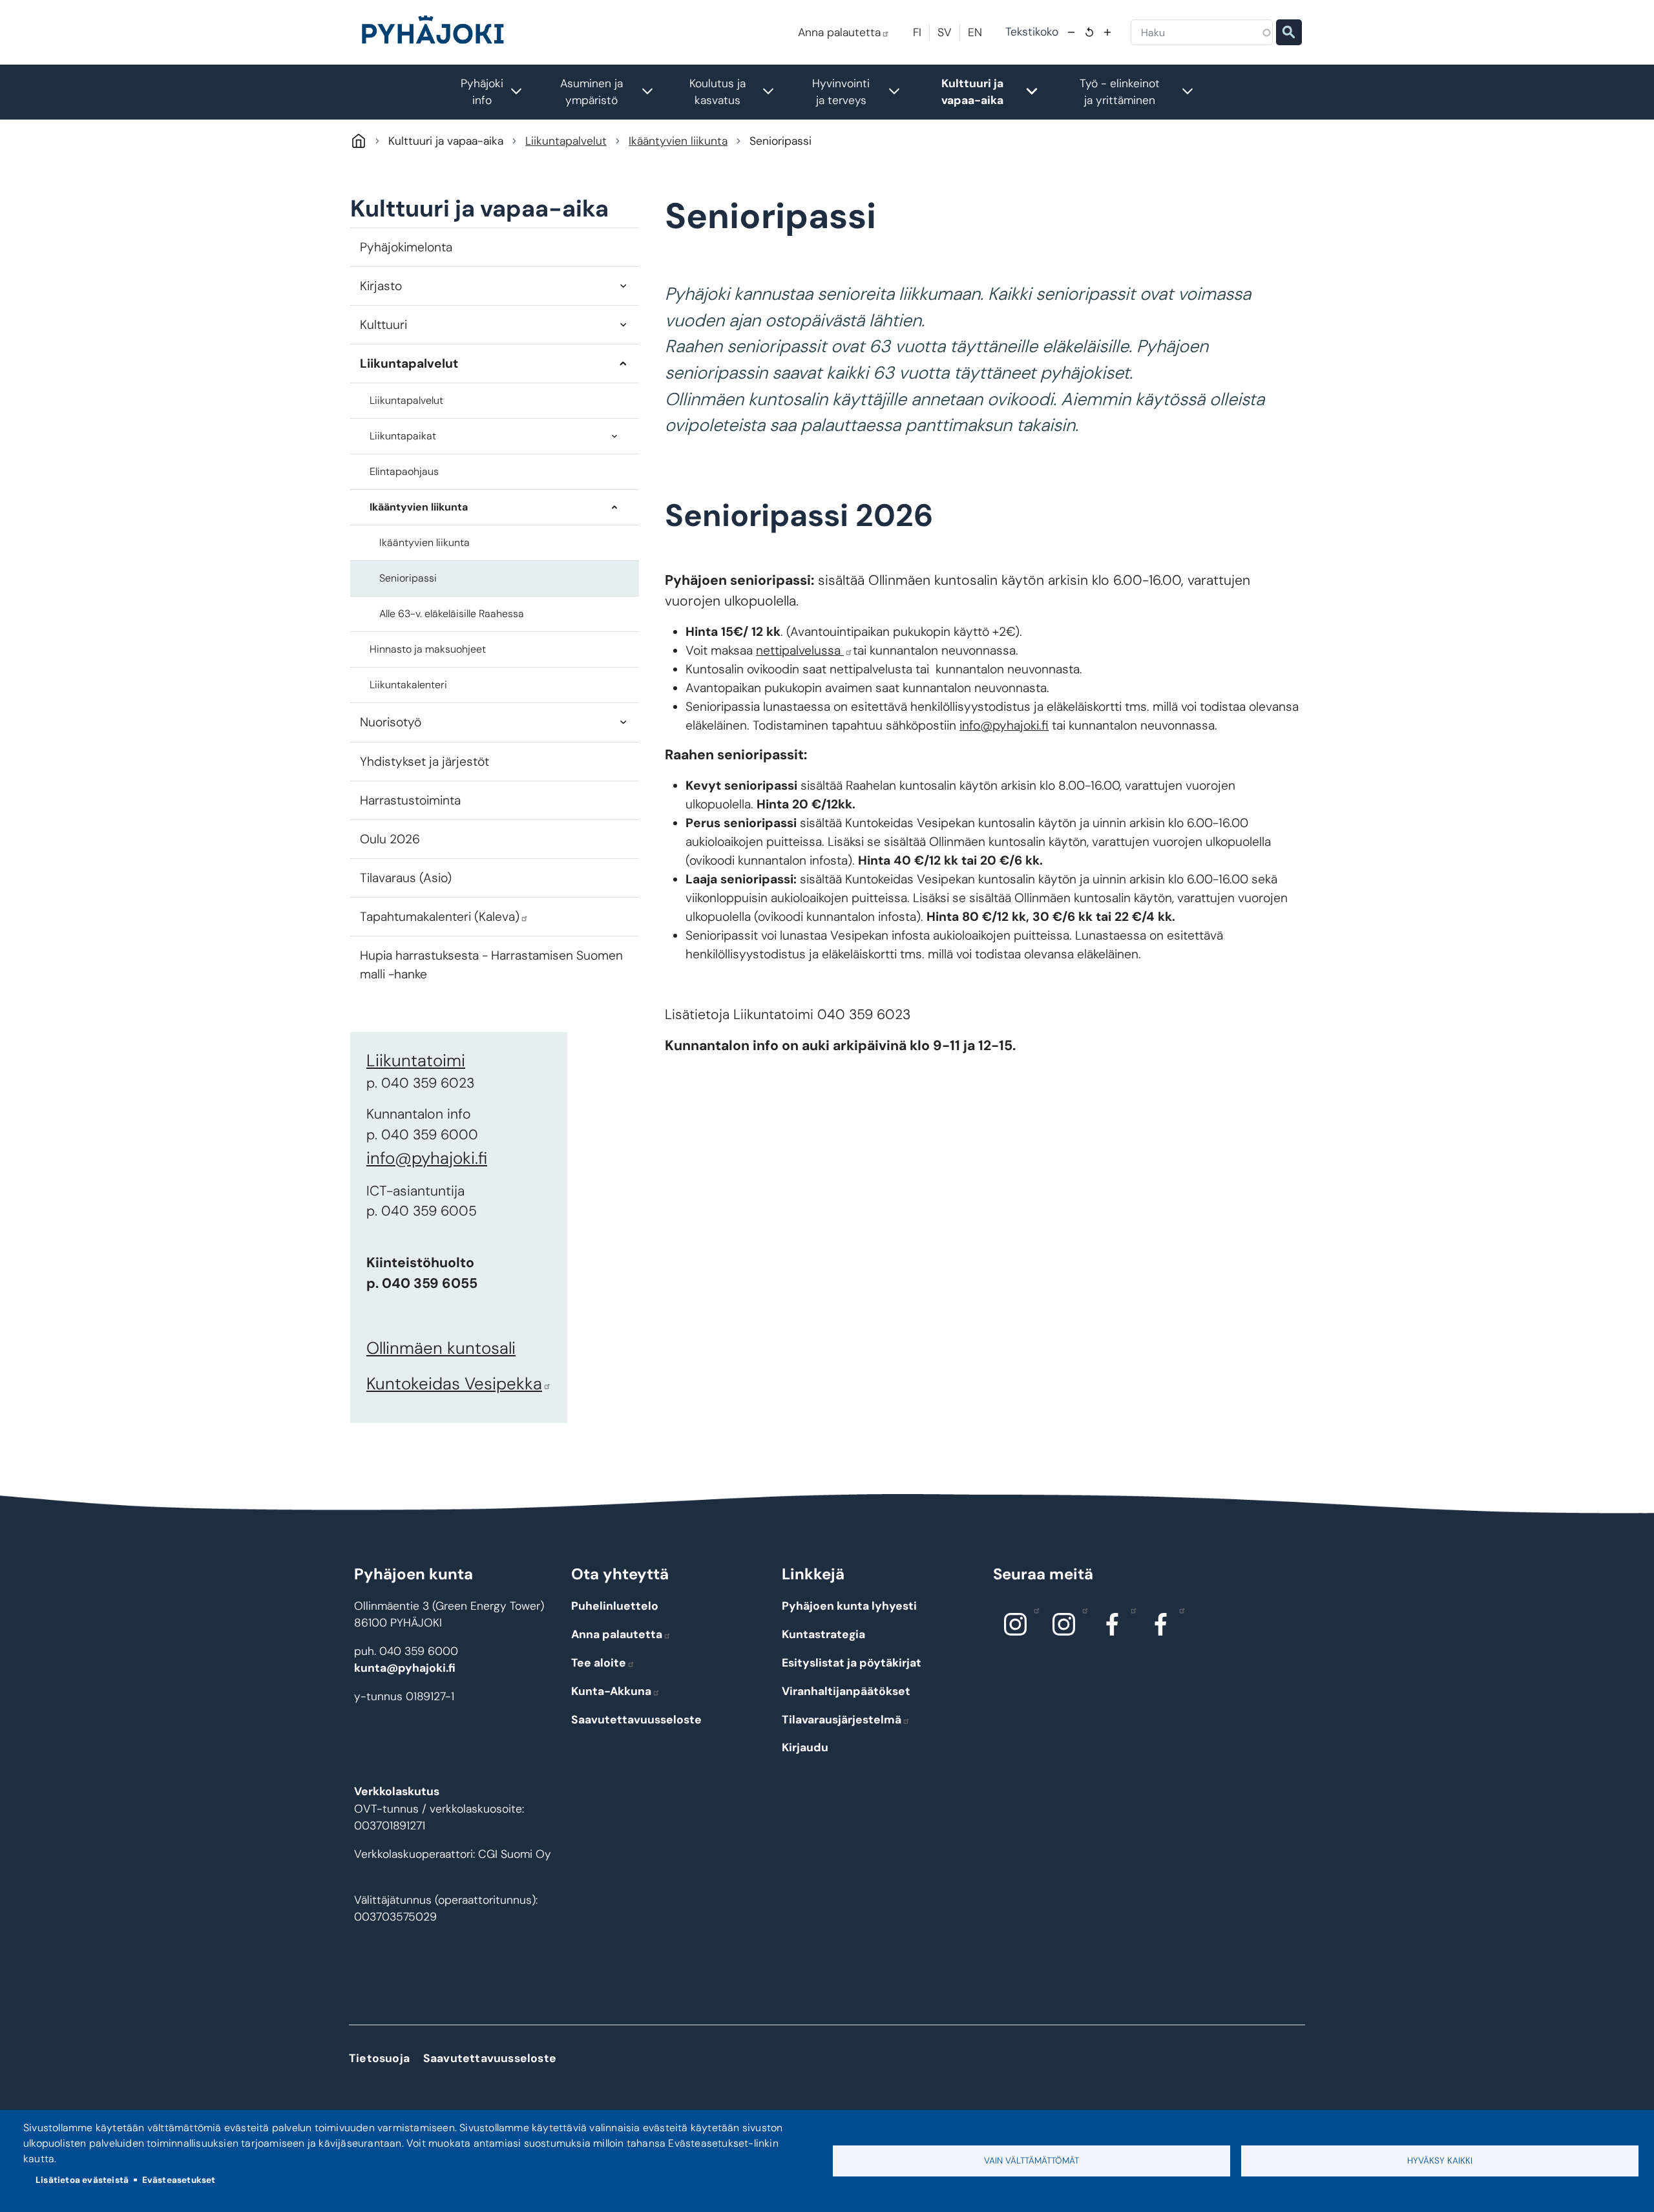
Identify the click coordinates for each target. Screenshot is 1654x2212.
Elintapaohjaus (404, 471)
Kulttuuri (383, 325)
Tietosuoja (379, 2058)
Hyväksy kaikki (1440, 2161)
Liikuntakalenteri (408, 685)
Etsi (1289, 32)
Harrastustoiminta (410, 800)
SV (945, 32)
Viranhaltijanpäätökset (846, 1691)
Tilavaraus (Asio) (406, 878)
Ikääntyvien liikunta (678, 141)
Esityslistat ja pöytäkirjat (852, 1663)
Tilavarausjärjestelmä (842, 1720)
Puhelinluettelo (615, 1606)
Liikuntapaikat (403, 436)
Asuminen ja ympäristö (613, 92)
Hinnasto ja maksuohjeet (428, 649)
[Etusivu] (438, 32)
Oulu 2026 (390, 839)
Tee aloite (599, 1663)
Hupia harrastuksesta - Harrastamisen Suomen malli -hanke (491, 965)
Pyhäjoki (358, 141)
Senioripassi (408, 578)
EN (975, 32)
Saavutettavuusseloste (636, 1720)
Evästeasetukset (179, 2180)
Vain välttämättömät (1031, 2161)
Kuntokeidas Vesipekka (454, 1384)
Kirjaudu (805, 1747)
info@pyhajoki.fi (427, 1158)
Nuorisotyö (391, 722)
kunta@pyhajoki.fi (405, 1668)
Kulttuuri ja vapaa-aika (996, 92)
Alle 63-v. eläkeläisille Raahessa (452, 614)
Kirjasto (381, 286)
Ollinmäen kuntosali (441, 1348)
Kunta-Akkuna (611, 1691)
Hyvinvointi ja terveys (863, 92)
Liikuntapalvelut (566, 141)
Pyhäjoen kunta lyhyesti (849, 1606)
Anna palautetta (839, 32)
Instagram (1016, 1625)
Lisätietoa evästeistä (82, 2180)
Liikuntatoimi (416, 1060)
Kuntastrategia (823, 1634)
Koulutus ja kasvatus (738, 92)
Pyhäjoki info (498, 92)
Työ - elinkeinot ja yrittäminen (1143, 92)
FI (917, 32)
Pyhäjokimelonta (406, 247)
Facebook (1113, 1625)
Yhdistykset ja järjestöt (424, 762)
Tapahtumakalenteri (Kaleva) (440, 917)
